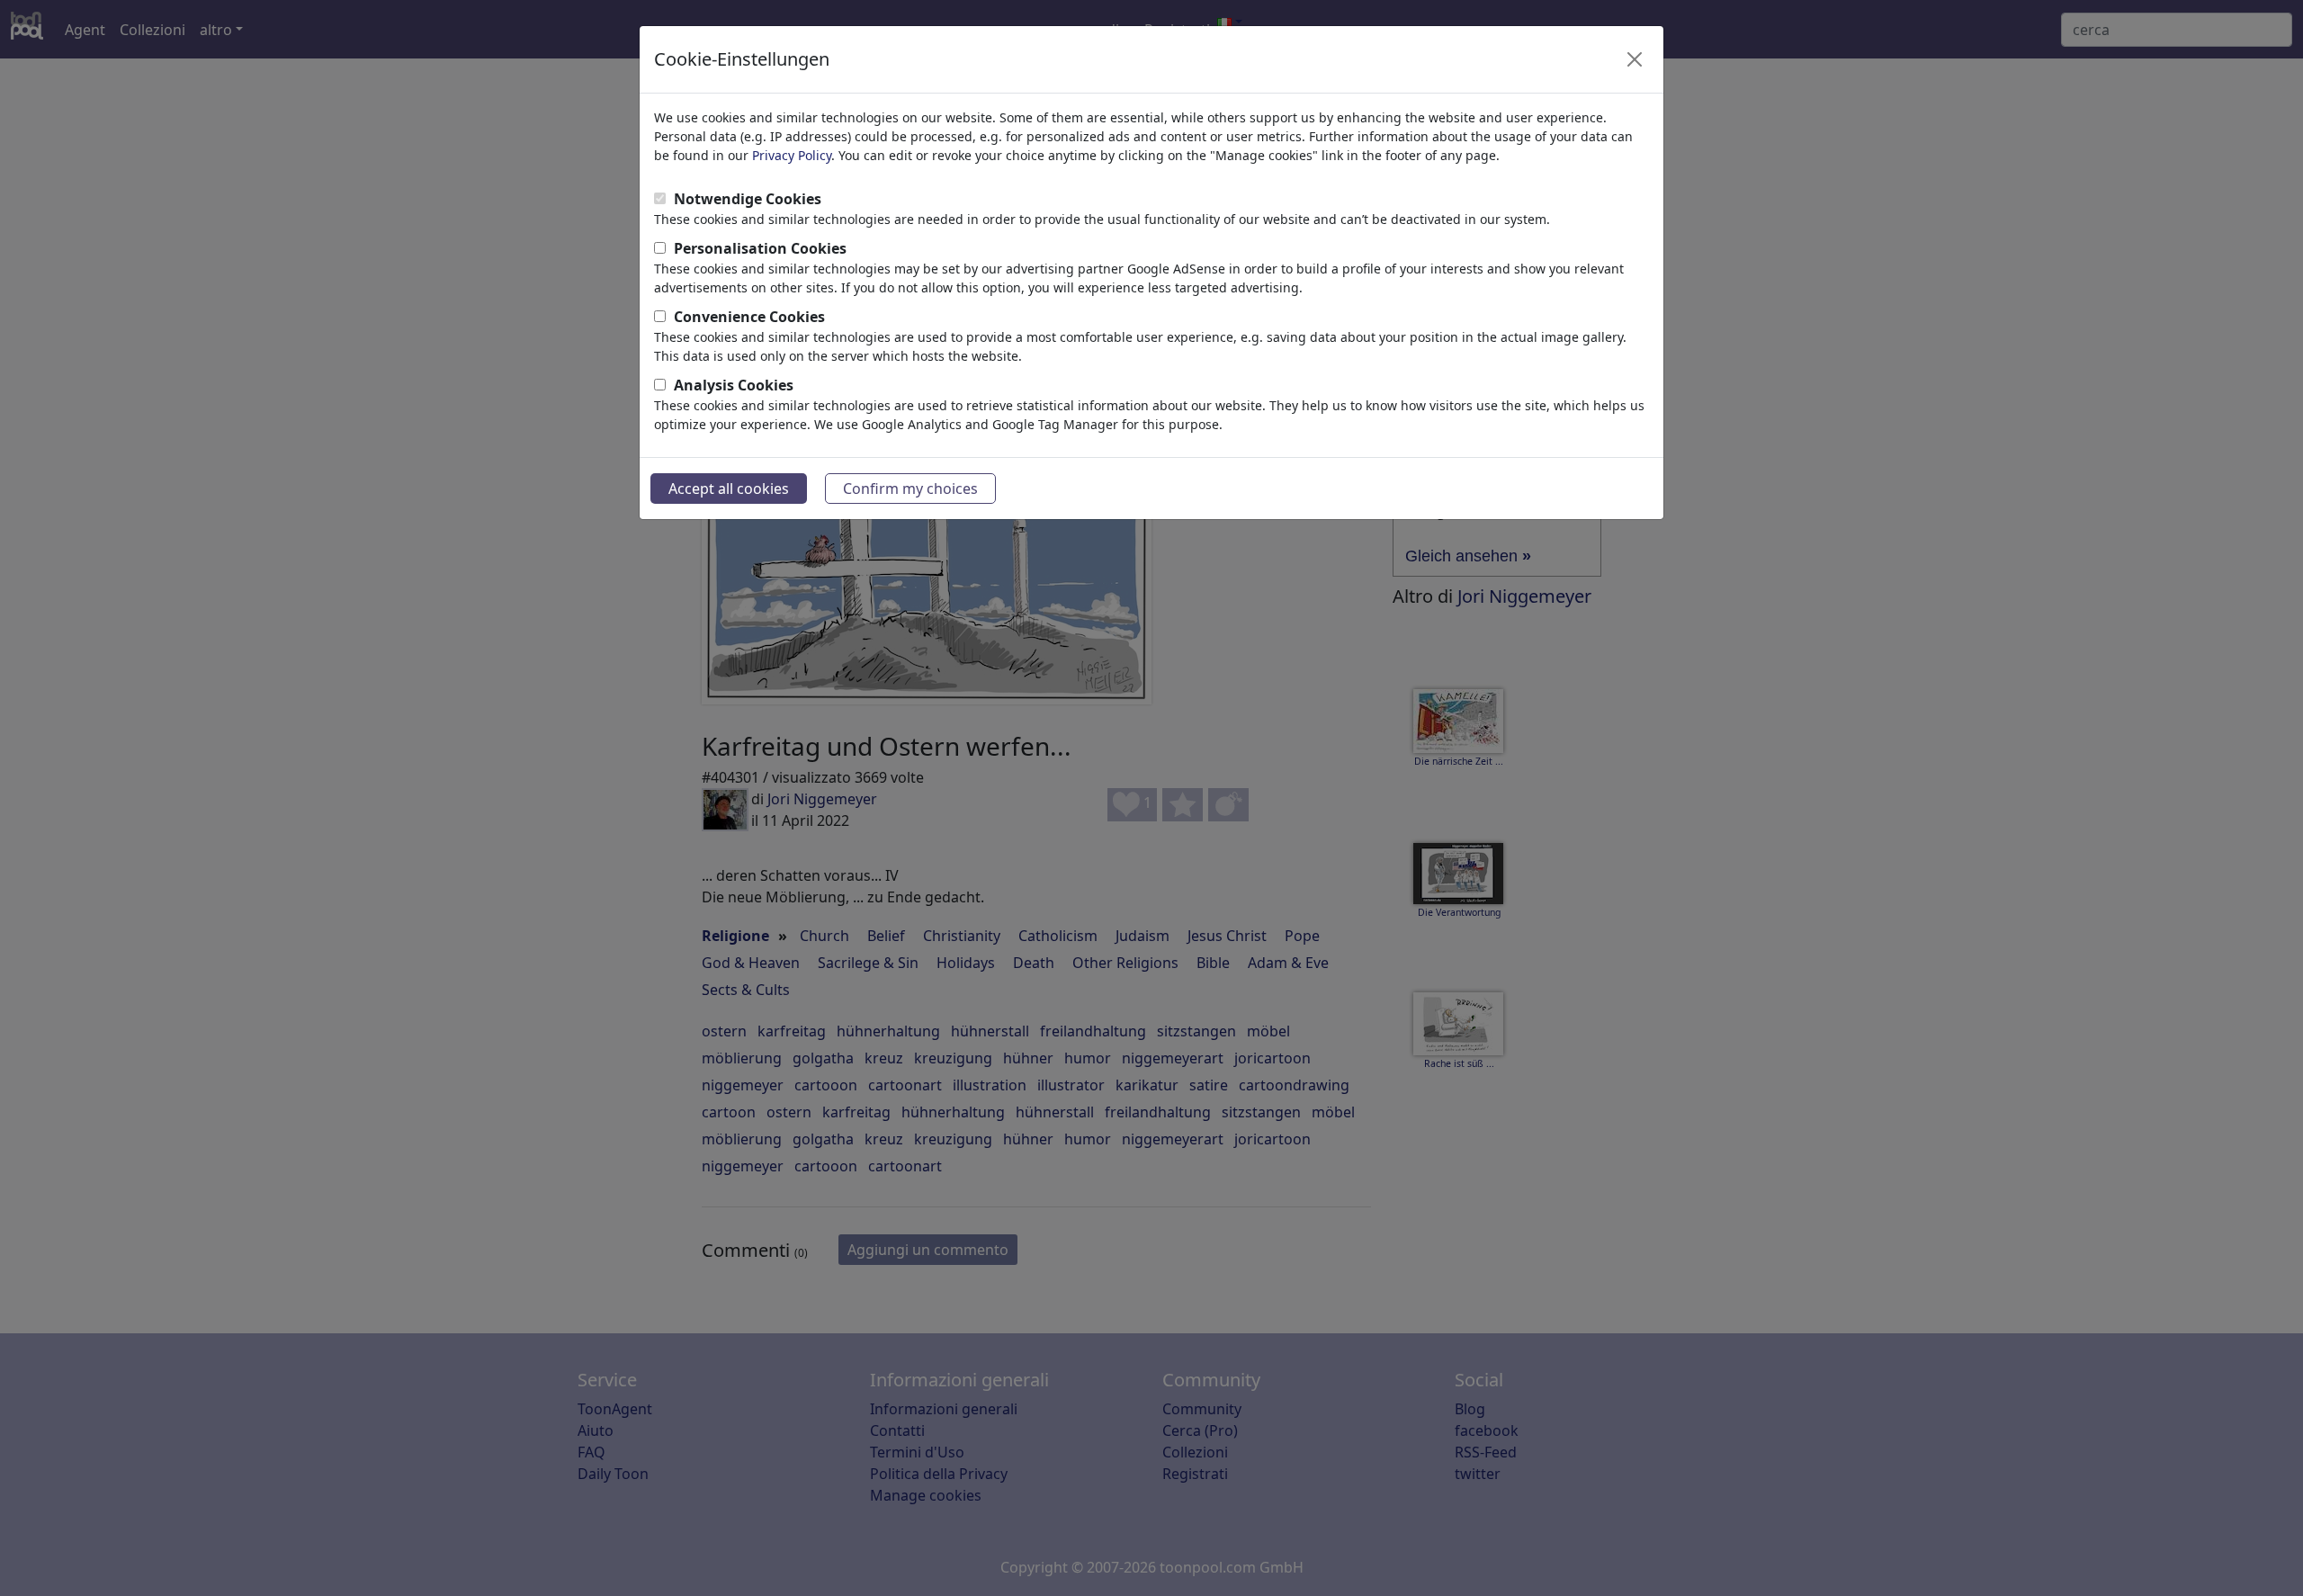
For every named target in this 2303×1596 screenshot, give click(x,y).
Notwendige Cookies (748, 199)
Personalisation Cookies (760, 248)
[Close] (1635, 59)
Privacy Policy (792, 155)
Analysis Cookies (734, 385)
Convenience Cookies (749, 317)
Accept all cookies (729, 489)
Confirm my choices (910, 489)
